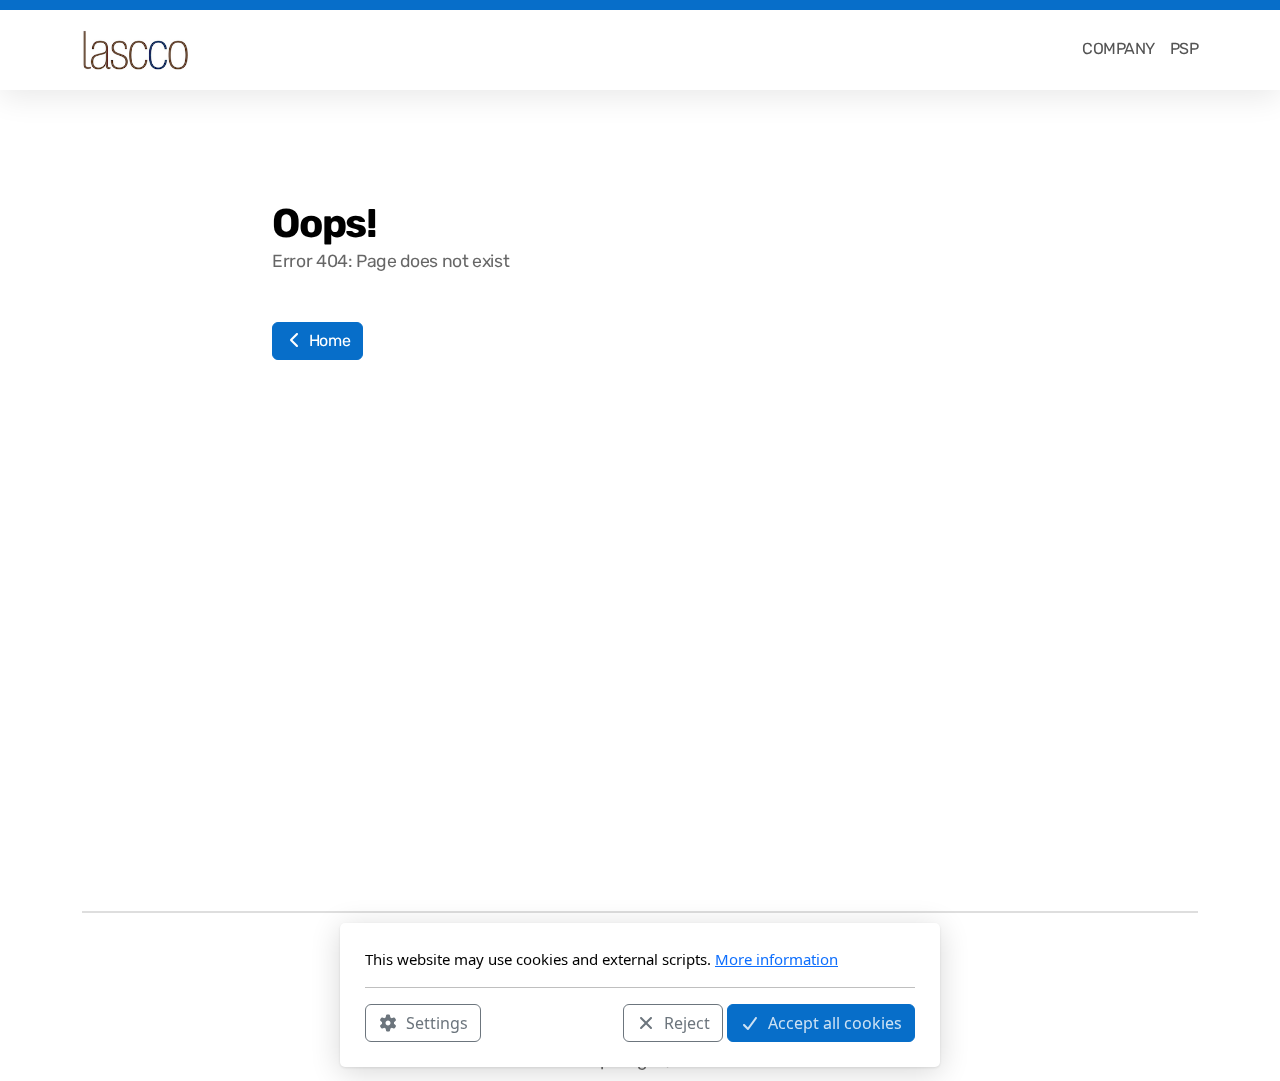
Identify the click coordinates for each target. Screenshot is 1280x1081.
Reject (687, 1022)
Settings (437, 1022)
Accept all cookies (835, 1022)
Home (327, 340)
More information (776, 959)
